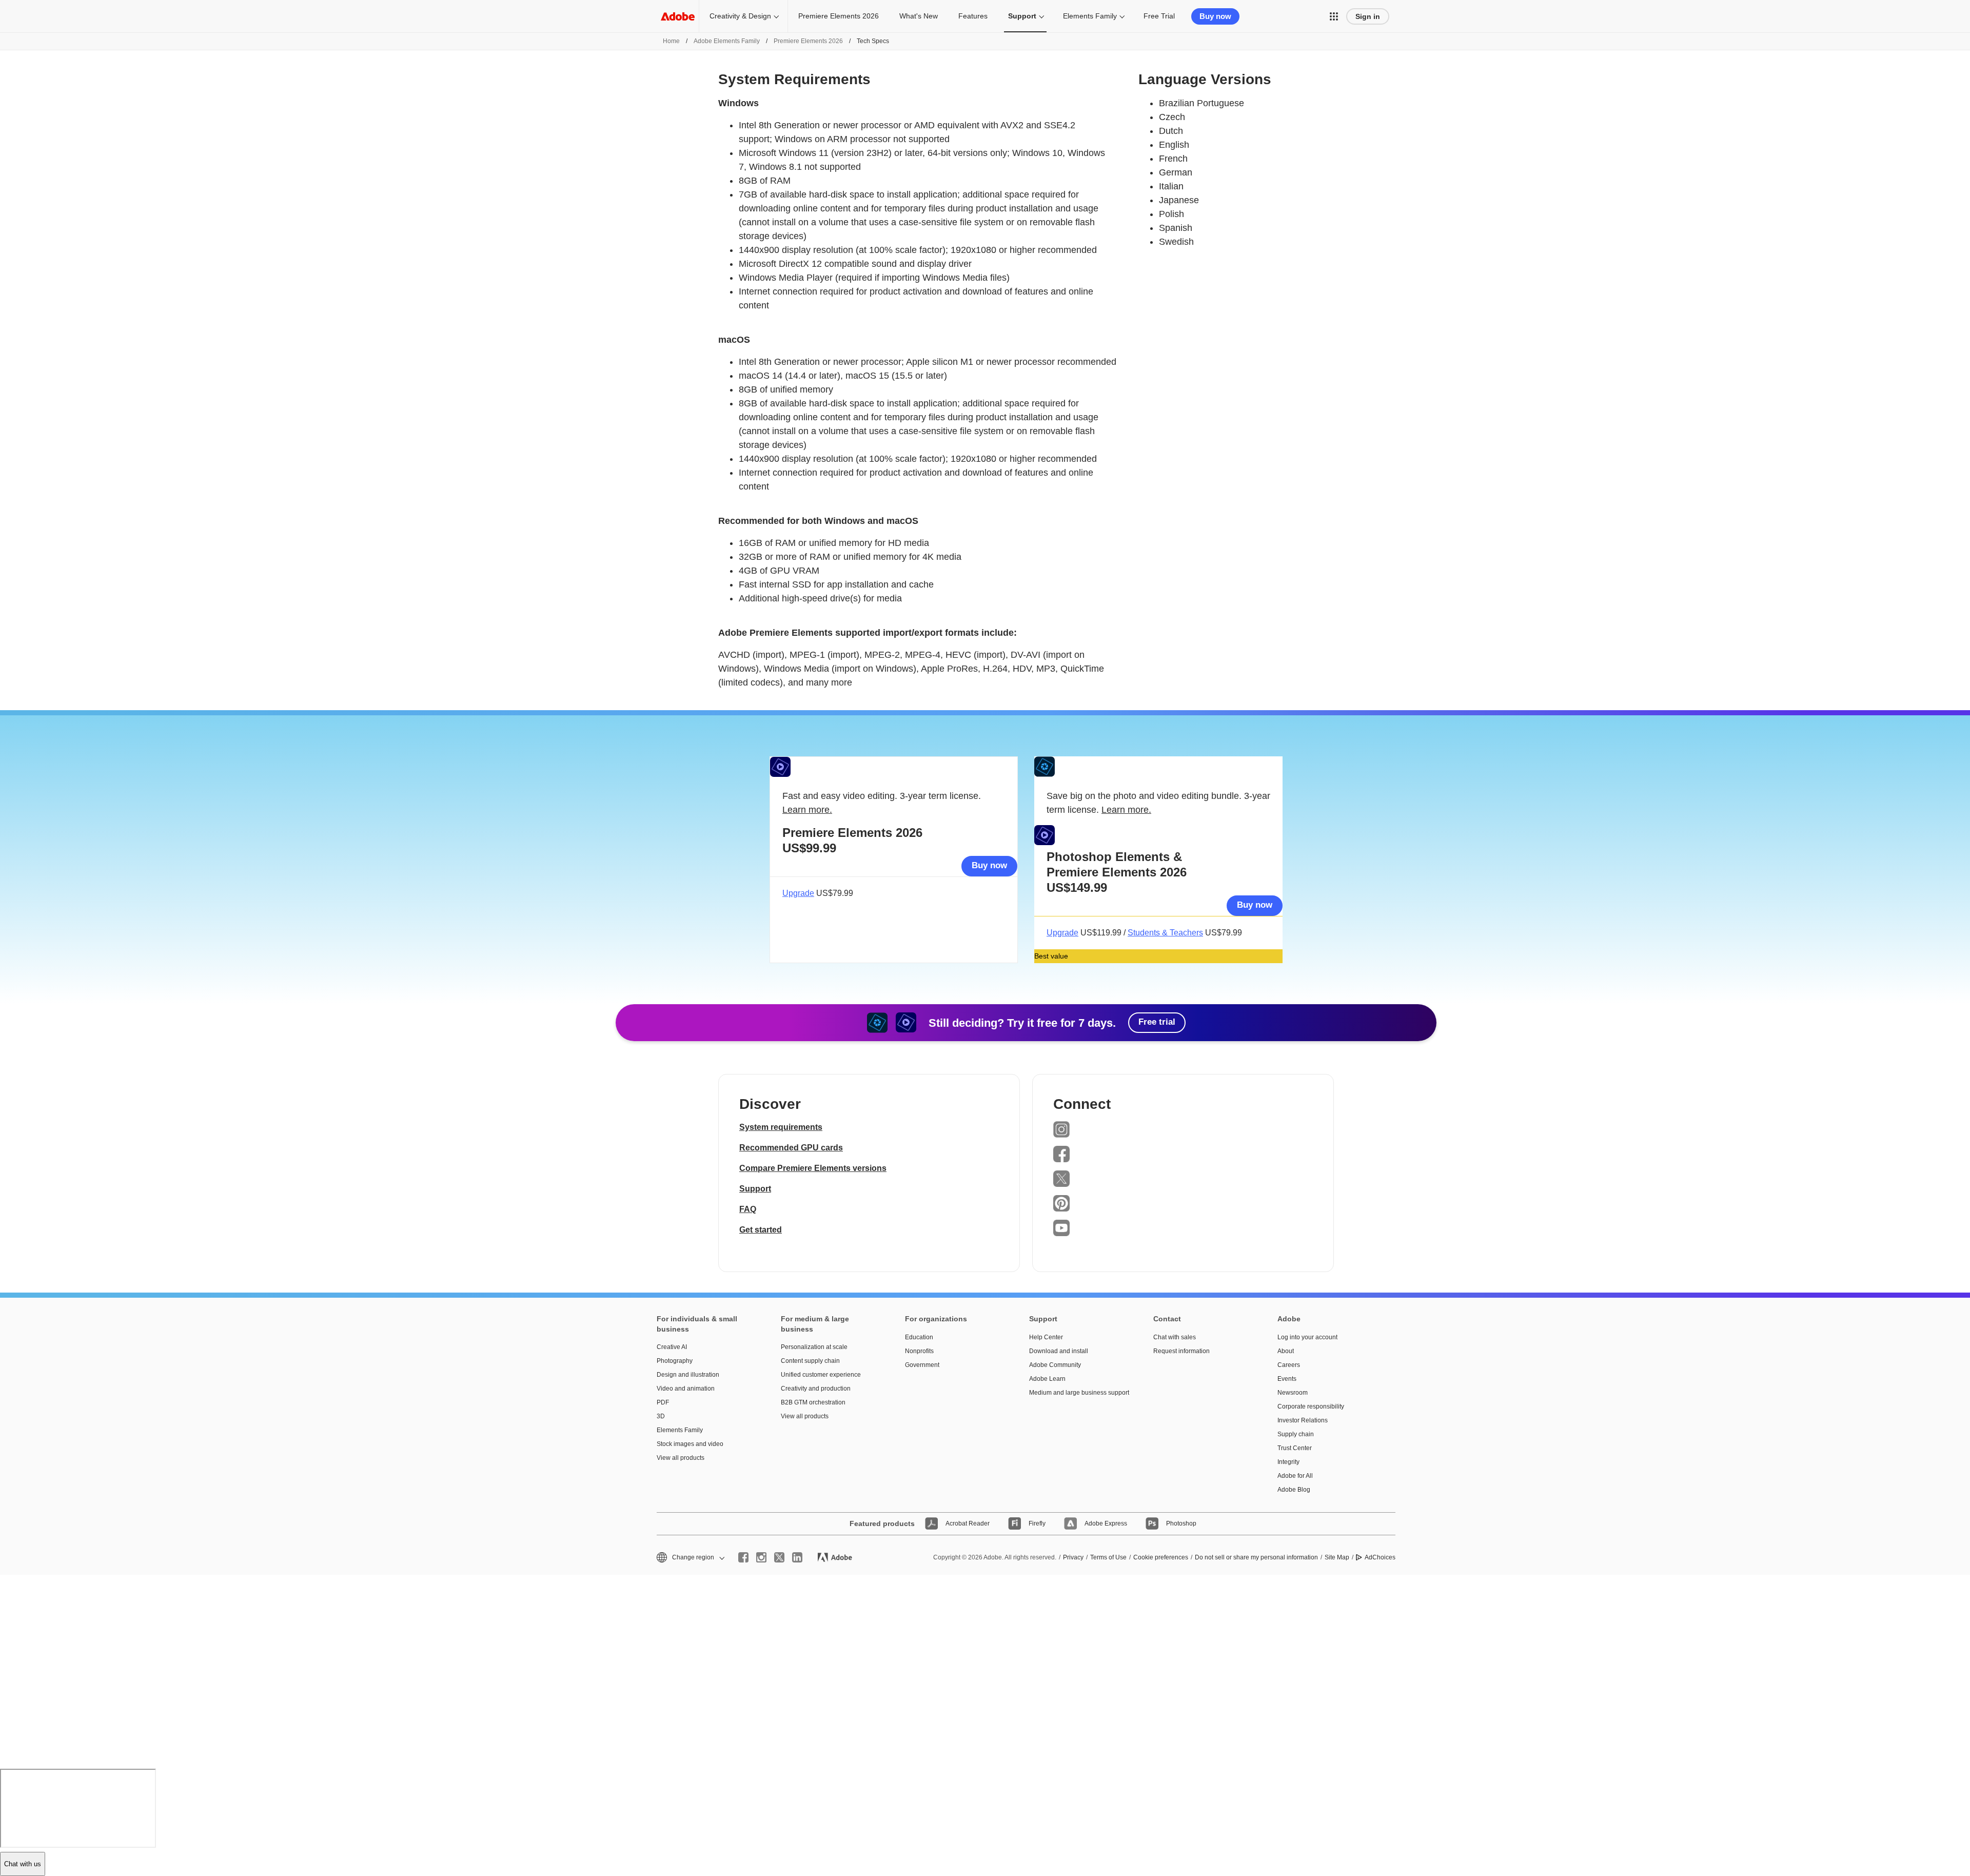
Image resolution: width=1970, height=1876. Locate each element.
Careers (1289, 1365)
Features (973, 16)
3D (661, 1416)
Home (671, 41)
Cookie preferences (1161, 1557)
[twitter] (779, 1557)
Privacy (1073, 1557)
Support (1022, 16)
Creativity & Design (740, 16)
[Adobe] (678, 16)
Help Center (1046, 1337)
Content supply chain (810, 1361)
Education (919, 1337)
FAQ (748, 1209)
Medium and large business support (1076, 1393)
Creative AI (672, 1347)
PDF (663, 1402)
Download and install (1059, 1351)
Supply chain (1296, 1434)
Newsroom (1293, 1393)
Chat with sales (1175, 1337)
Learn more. (807, 810)
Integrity (1288, 1462)
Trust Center (1295, 1448)
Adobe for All (1295, 1476)
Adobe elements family (727, 41)
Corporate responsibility (1311, 1406)
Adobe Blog (1294, 1490)
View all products (681, 1458)
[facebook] (743, 1557)
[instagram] (761, 1557)
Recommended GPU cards (791, 1148)
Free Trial (1159, 16)
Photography (675, 1361)
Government (922, 1365)
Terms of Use (1108, 1557)
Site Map (1337, 1557)
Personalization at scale (814, 1347)
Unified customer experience (821, 1375)
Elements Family (1090, 16)
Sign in (1368, 16)
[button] (1334, 16)
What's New (919, 16)
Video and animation (686, 1389)
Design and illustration (688, 1375)
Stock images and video (690, 1444)
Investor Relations (1303, 1420)
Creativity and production (816, 1389)
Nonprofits (919, 1351)
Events (1287, 1379)
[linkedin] (797, 1557)
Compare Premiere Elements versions (813, 1168)
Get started (761, 1230)
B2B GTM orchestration (813, 1402)
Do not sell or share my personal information (1256, 1557)
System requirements (781, 1127)
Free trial (1157, 1022)
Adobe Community (1055, 1365)
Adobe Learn (1047, 1379)
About (1286, 1351)
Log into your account (1307, 1337)
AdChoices (1380, 1557)
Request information (1181, 1351)
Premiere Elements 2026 (839, 16)
